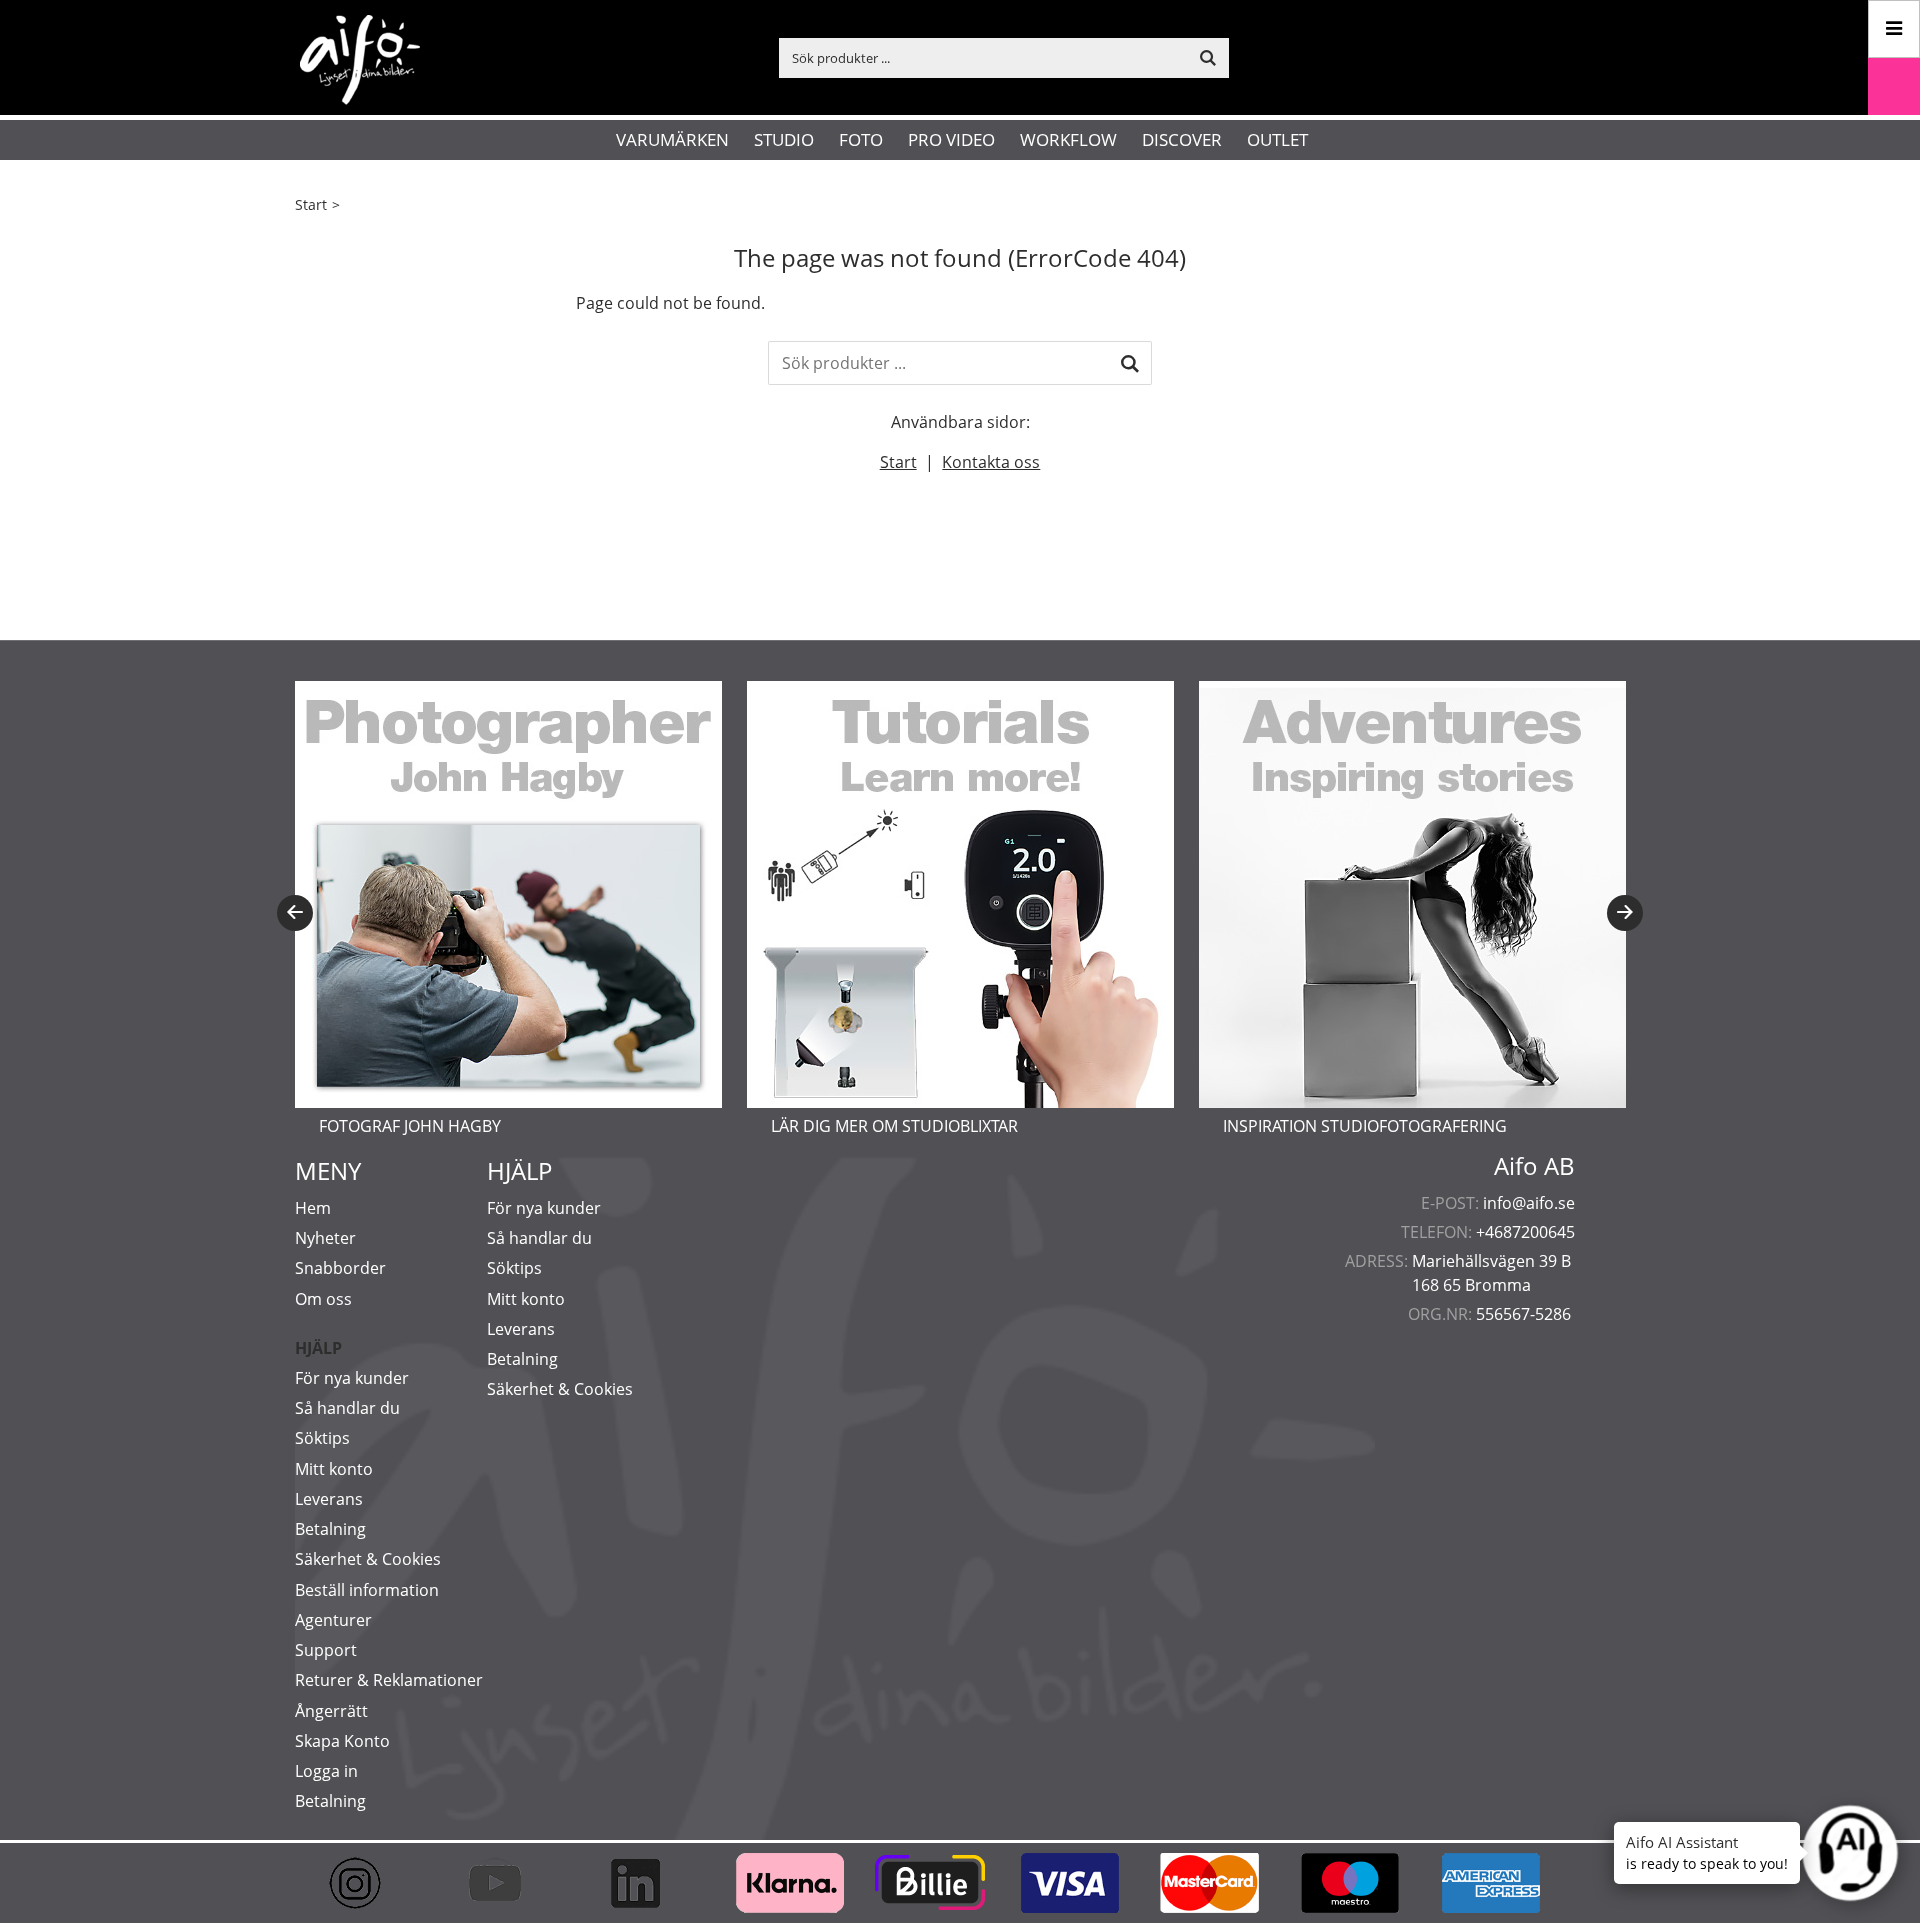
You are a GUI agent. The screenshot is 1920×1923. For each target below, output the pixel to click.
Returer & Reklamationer (389, 1680)
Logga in (326, 1771)
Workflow (1068, 139)
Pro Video (951, 139)
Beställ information (367, 1590)
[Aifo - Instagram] (365, 1883)
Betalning (330, 1529)
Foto (861, 139)
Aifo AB (1534, 1166)
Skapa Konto (342, 1741)
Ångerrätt (331, 1711)
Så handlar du (347, 1408)
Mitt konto (334, 1469)
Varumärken (672, 139)
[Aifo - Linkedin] (645, 1883)
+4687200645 (1525, 1232)
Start (311, 204)
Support (326, 1650)
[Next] (1625, 913)
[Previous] (295, 913)
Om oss (323, 1299)
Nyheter (325, 1238)
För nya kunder (352, 1378)
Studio (784, 139)
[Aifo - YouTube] (505, 1883)
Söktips (322, 1438)
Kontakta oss (991, 462)
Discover (1182, 139)
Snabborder (340, 1268)
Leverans (329, 1499)
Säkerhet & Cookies (368, 1559)
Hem (313, 1208)
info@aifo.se (1529, 1203)
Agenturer (333, 1620)
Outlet (1277, 139)
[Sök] (1130, 363)
